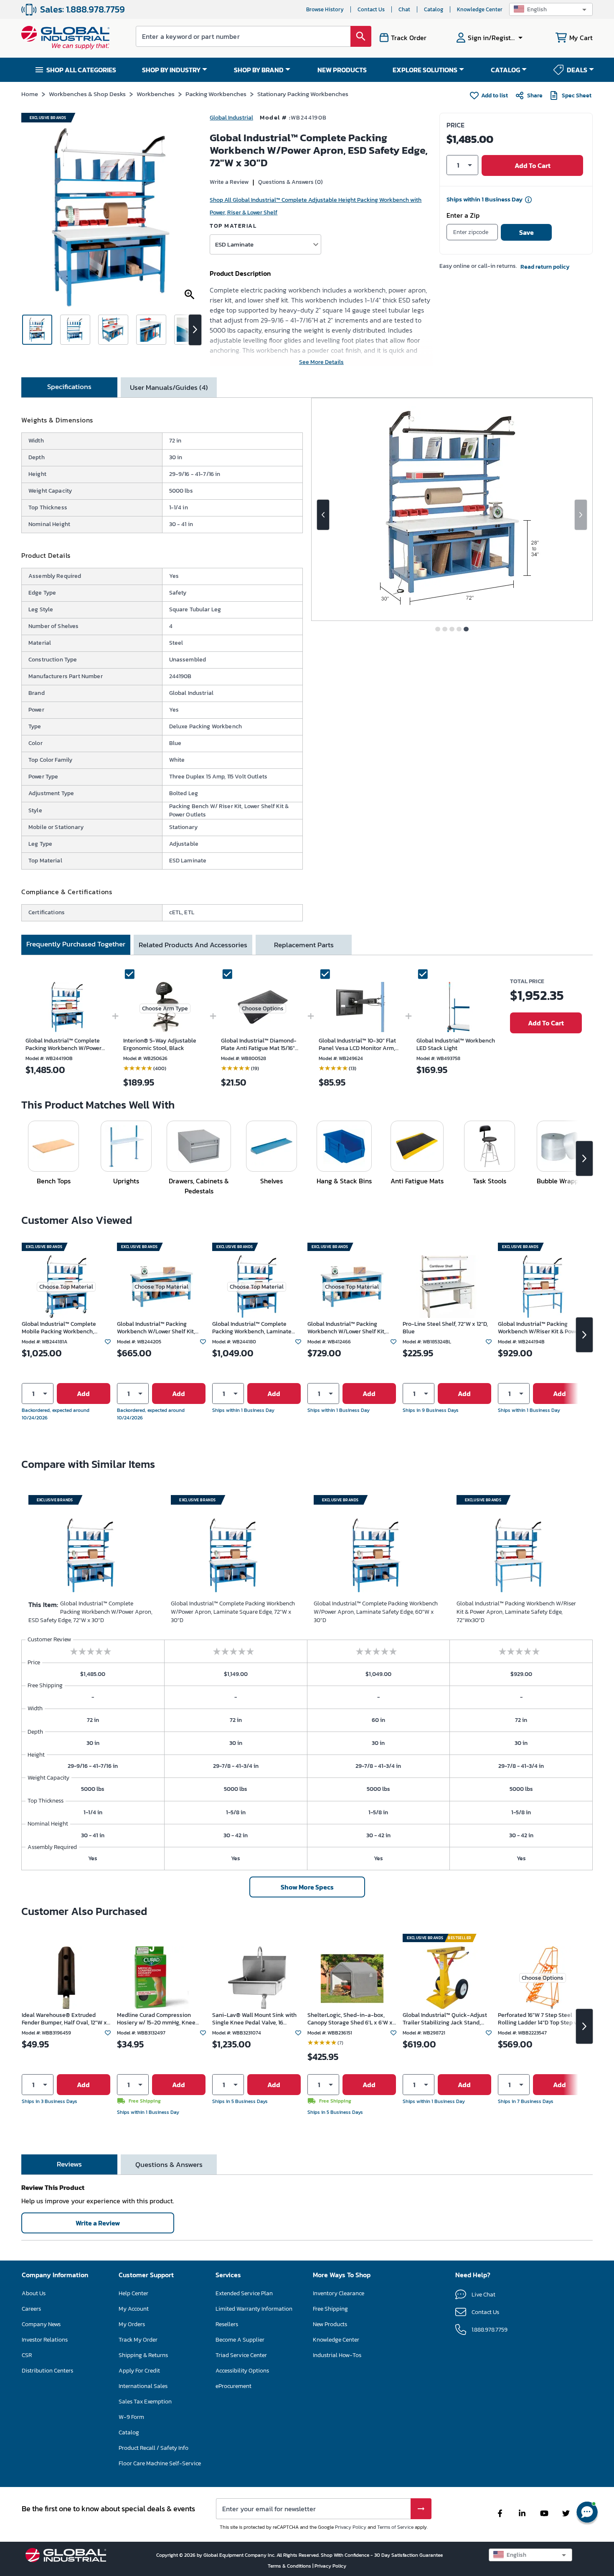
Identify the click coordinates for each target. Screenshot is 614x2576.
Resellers (227, 2324)
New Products (330, 2324)
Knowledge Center (480, 9)
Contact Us (371, 9)
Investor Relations (45, 2340)
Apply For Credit (139, 2371)
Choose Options (263, 1008)
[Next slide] (581, 515)
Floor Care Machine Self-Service (160, 2463)
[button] (551, 9)
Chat (404, 9)
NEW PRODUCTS (342, 70)
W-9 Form (131, 2417)
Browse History (325, 9)
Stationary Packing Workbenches (303, 94)
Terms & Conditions (290, 2566)
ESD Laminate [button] (234, 244)
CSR (27, 2355)
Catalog (434, 9)
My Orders (132, 2324)
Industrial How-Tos (337, 2355)
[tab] (69, 387)
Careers (31, 2309)
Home (30, 94)
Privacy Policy (351, 2527)
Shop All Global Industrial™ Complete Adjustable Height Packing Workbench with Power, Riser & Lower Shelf (316, 206)
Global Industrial (231, 118)
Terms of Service (395, 2527)
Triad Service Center (241, 2355)
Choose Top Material (66, 1287)
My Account (134, 2309)
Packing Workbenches (216, 94)
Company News (41, 2324)
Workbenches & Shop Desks (87, 94)
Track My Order (138, 2340)
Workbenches (156, 94)
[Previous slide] (323, 515)
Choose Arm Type (165, 1008)
